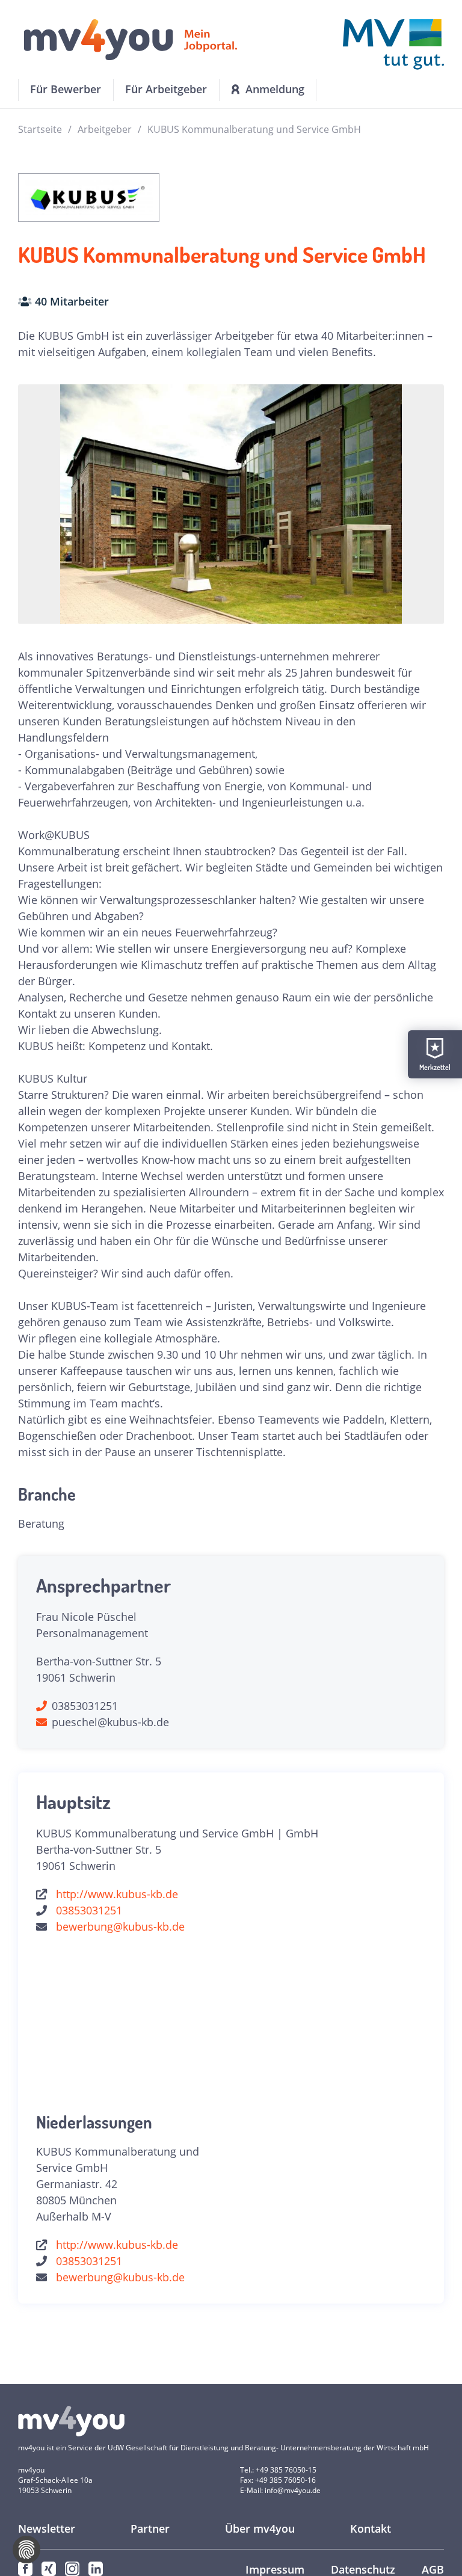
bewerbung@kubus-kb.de (120, 1926)
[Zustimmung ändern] (26, 2550)
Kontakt (371, 2528)
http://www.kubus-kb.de (117, 1894)
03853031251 (85, 1706)
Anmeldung (275, 89)
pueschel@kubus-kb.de (110, 1722)
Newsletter (47, 2528)
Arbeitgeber (105, 129)
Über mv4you (260, 2528)
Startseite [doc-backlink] (40, 129)
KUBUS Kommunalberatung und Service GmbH (254, 129)
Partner (150, 2528)
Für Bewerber (66, 89)
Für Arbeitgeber (166, 89)
